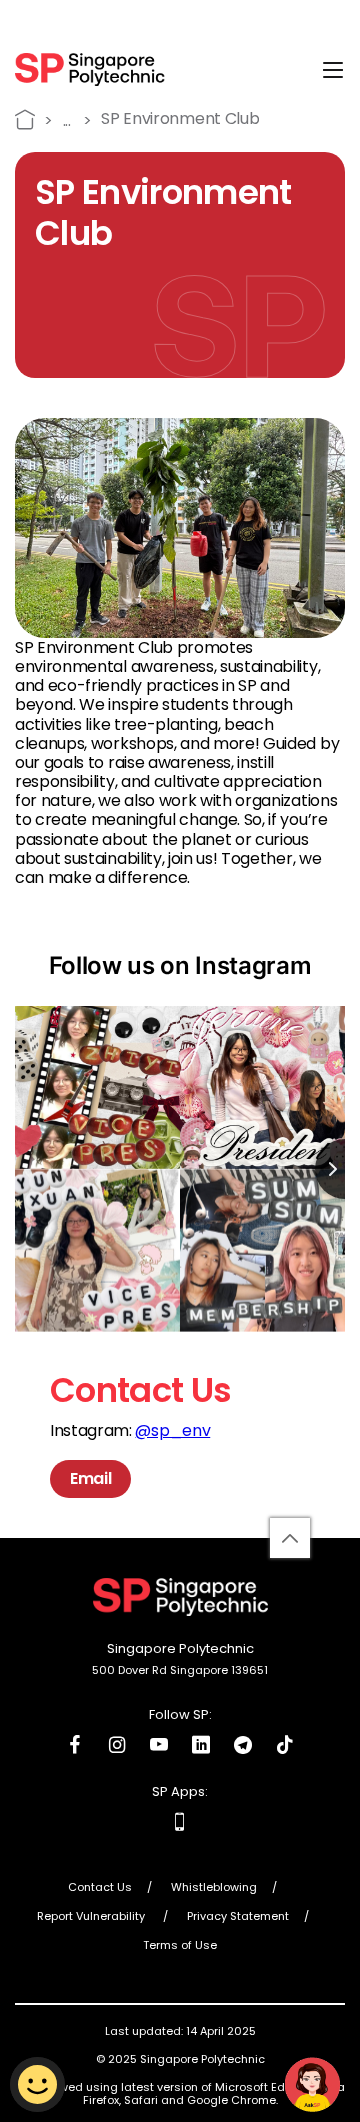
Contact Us (100, 1888)
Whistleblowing (214, 1888)
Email (90, 1478)
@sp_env (172, 1430)
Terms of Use (180, 1946)
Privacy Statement (238, 1917)
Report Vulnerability (92, 1917)
